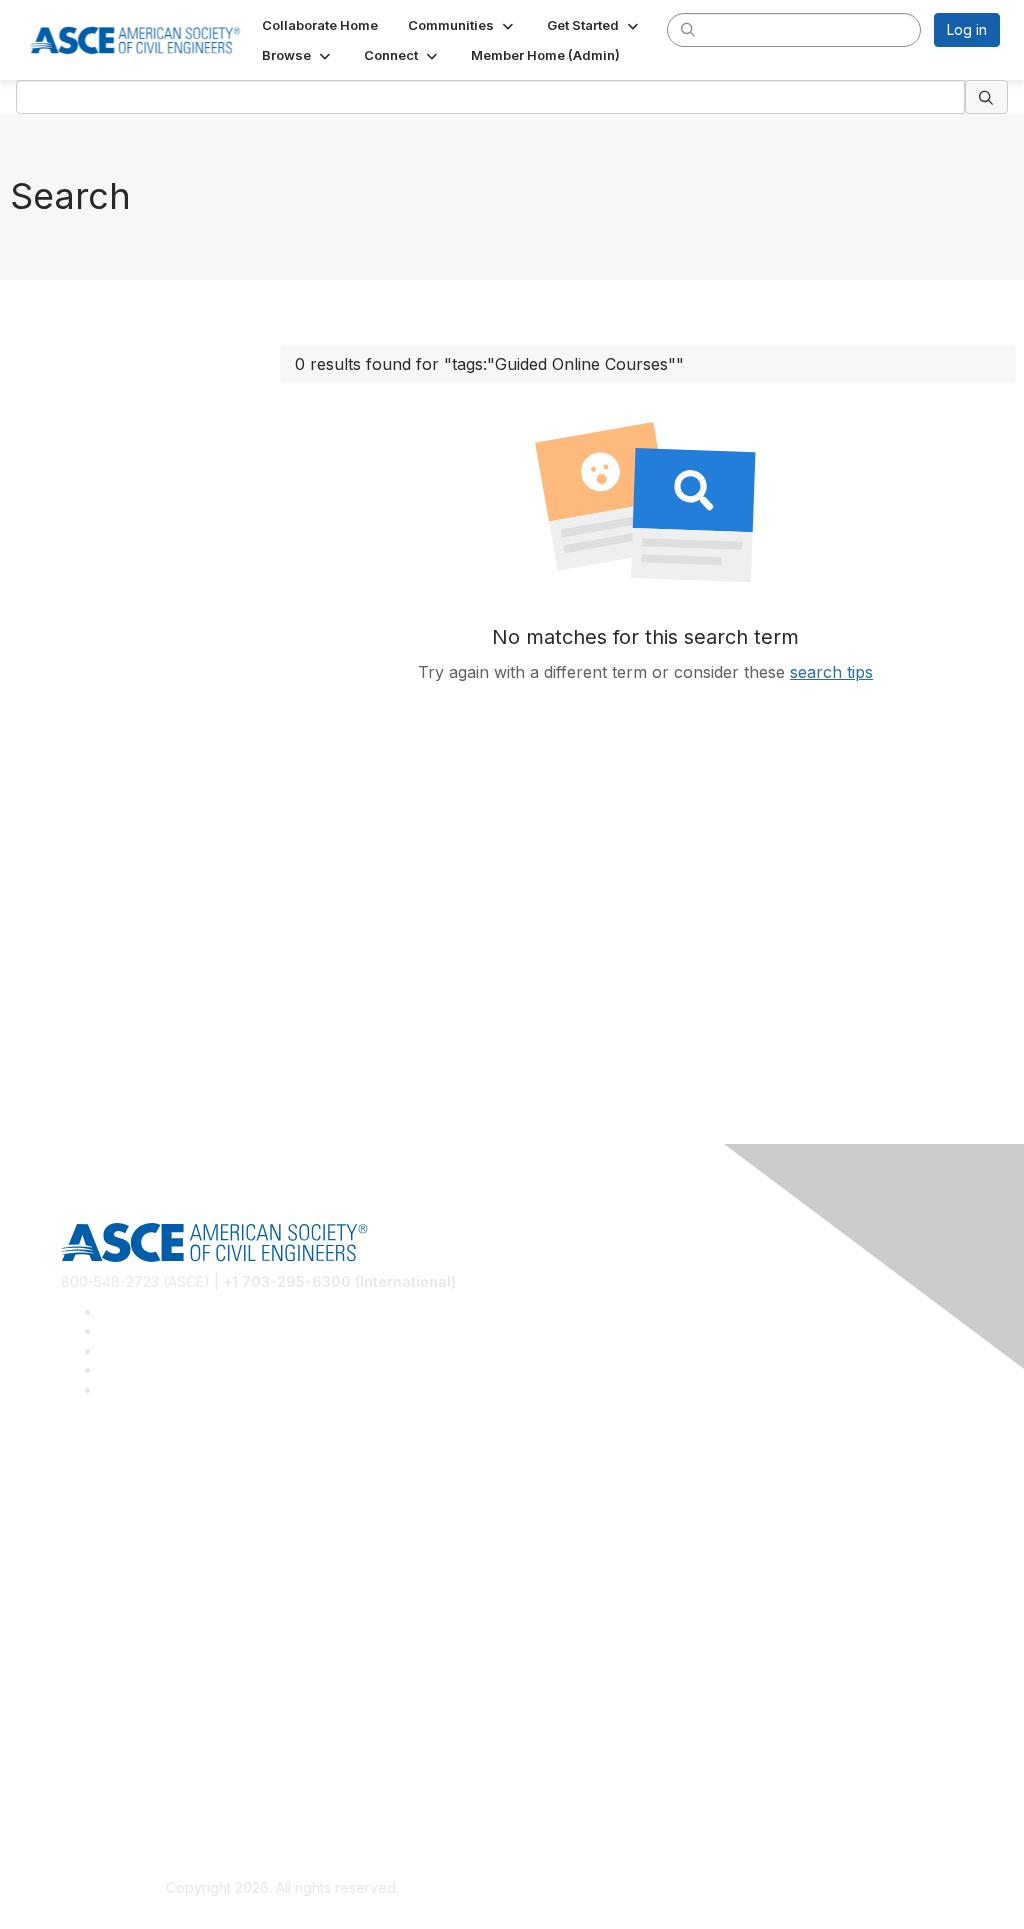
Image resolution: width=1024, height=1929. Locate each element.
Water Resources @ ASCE (147, 1475)
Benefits (88, 1649)
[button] (462, 25)
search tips (831, 672)
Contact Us (97, 1679)
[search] (688, 29)
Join (75, 1619)
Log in (967, 29)
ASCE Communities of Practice (160, 1534)
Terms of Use (105, 1794)
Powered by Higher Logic (741, 1889)
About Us (91, 1764)
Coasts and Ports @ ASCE (146, 1504)
